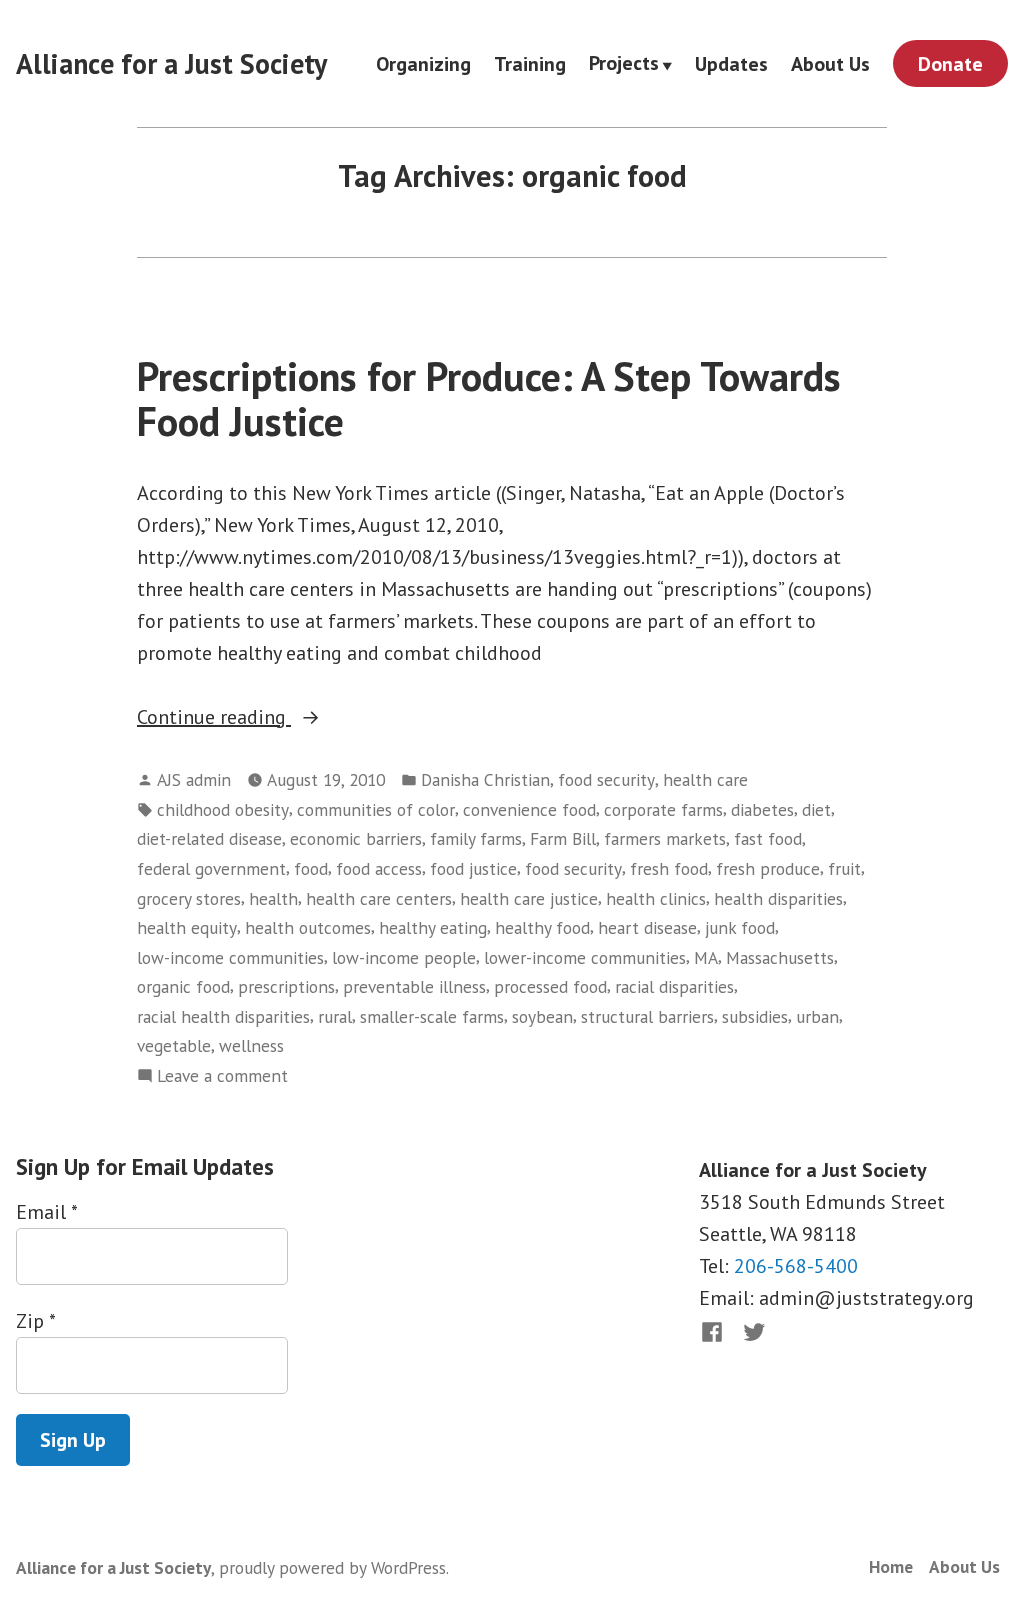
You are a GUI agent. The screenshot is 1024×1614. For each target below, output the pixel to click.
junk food (740, 927)
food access (379, 868)
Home (891, 1566)
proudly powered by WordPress (332, 1567)
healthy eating (433, 927)
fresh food (669, 868)
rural (335, 1016)
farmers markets (665, 838)
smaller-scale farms (432, 1016)
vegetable (174, 1045)
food (311, 868)
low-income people (404, 957)
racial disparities (674, 986)
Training (530, 63)
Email (46, 1212)
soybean (542, 1016)
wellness (251, 1045)
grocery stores (189, 898)
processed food (550, 986)
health (273, 898)
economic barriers (356, 838)
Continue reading (274, 718)
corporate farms (663, 809)
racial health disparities (223, 1016)
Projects (624, 64)
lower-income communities (585, 957)
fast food (768, 838)
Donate (950, 64)
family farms (476, 838)
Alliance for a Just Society (171, 63)
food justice (473, 868)
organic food (183, 986)
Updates (731, 63)
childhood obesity (223, 809)
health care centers (379, 898)
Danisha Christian (485, 779)
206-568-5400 (796, 1266)
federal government (211, 868)
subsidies (755, 1016)
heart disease (647, 927)
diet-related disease (209, 838)
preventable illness (414, 986)
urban (817, 1016)
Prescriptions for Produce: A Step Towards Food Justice (489, 398)
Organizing (423, 63)
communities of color (376, 809)
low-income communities (230, 957)
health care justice (529, 898)
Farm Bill (563, 838)
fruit (844, 868)
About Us (830, 63)
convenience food (529, 809)
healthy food (542, 927)
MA (706, 957)
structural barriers (647, 1016)
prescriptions (286, 986)
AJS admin (194, 779)
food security (606, 779)
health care (705, 779)
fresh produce (768, 868)
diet (816, 809)
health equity (187, 927)
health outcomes (308, 927)
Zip (35, 1321)
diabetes (762, 809)
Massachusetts (780, 957)
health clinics (656, 898)
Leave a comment (222, 1076)
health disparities (778, 898)
